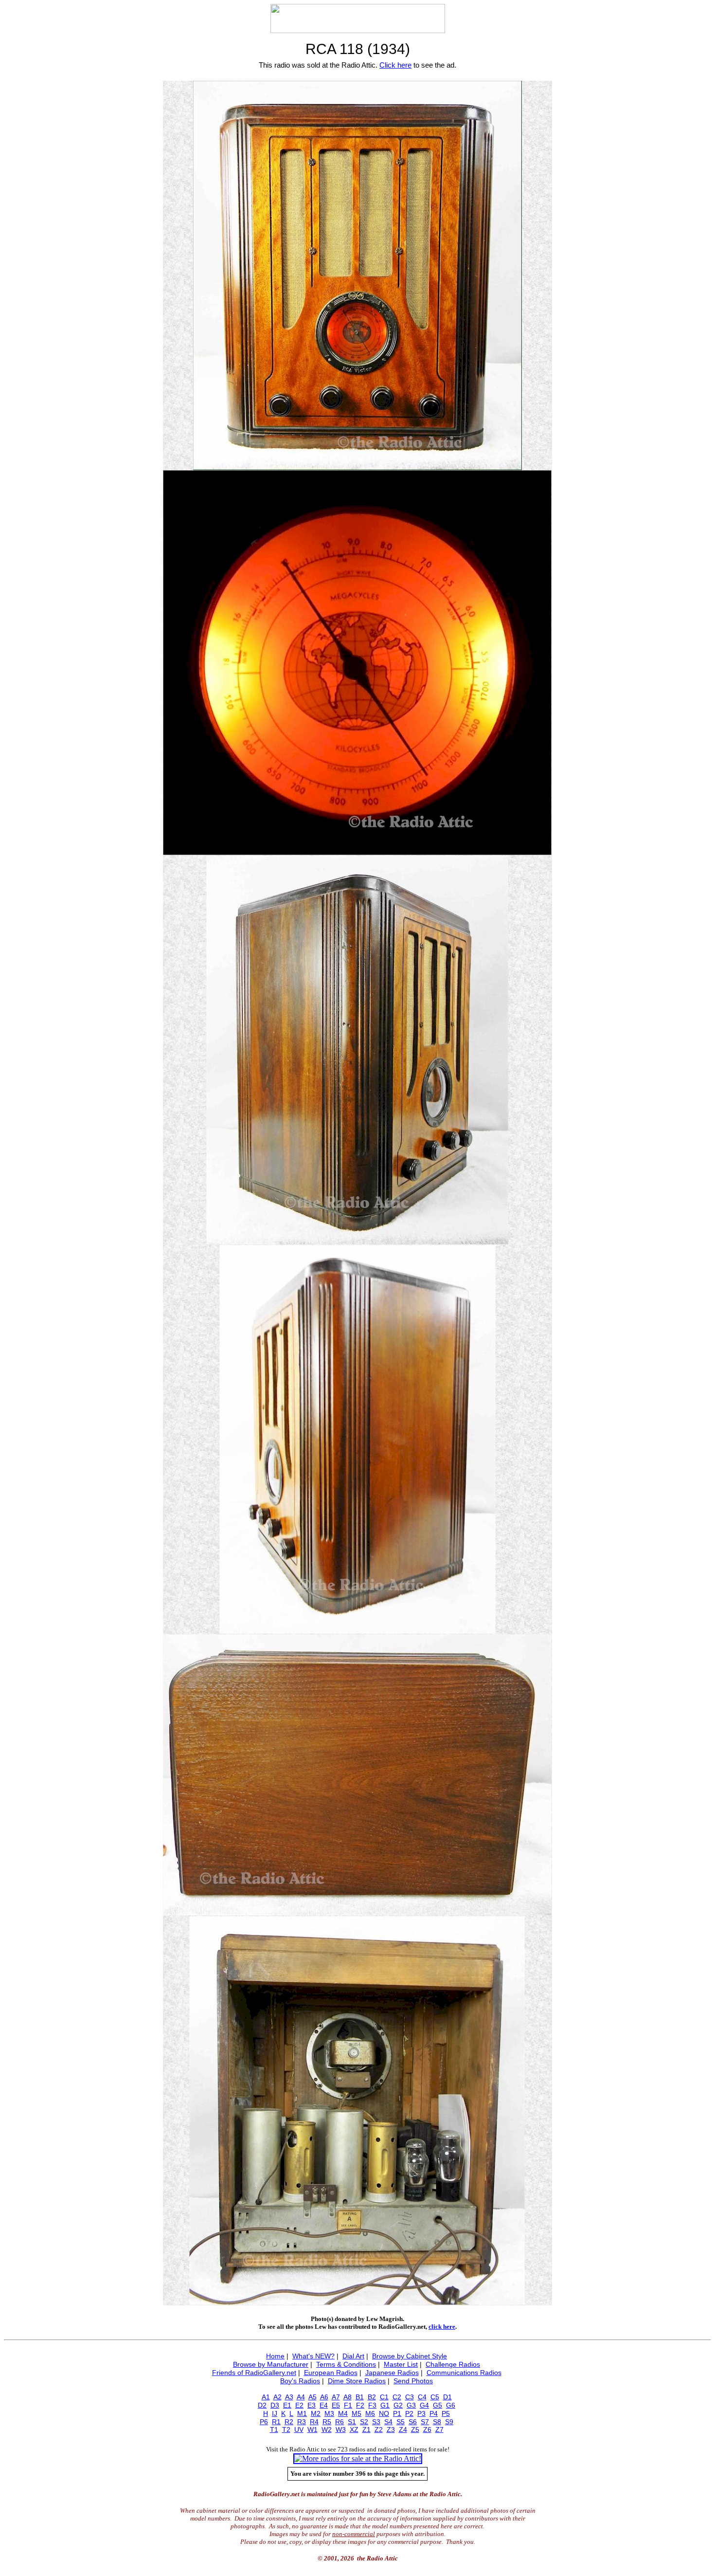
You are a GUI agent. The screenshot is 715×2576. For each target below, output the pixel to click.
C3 (410, 2397)
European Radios (331, 2373)
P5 (446, 2413)
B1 (360, 2397)
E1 (287, 2405)
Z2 (379, 2430)
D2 (262, 2405)
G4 (424, 2405)
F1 (348, 2405)
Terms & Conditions (346, 2364)
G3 (411, 2405)
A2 (277, 2397)
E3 (312, 2405)
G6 (451, 2405)
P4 (434, 2413)
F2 (360, 2405)
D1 (447, 2397)
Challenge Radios (453, 2364)
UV (299, 2430)
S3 (376, 2422)
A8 (348, 2397)
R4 (314, 2422)
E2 (299, 2405)
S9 (449, 2422)
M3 (329, 2413)
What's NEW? (313, 2356)
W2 (327, 2430)
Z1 (366, 2430)
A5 (313, 2397)
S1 (352, 2422)
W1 (313, 2430)
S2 (364, 2422)
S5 (401, 2422)
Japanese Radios (392, 2373)
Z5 (415, 2430)
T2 (286, 2430)
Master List (401, 2364)
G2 (398, 2405)
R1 (276, 2422)
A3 (289, 2397)
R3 (302, 2422)
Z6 (427, 2430)
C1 (384, 2397)
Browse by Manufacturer (271, 2364)
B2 (372, 2397)
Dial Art (353, 2356)
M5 (357, 2413)
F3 (372, 2405)
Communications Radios (464, 2373)
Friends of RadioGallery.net (254, 2373)
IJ (275, 2413)
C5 (435, 2397)
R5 (327, 2422)
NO (384, 2413)
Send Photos (413, 2381)
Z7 (439, 2430)
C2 (397, 2397)
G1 (385, 2405)
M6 (370, 2413)
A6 (324, 2397)
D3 (275, 2405)
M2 (316, 2413)
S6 (413, 2422)
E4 (324, 2405)
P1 (397, 2413)
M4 (343, 2413)
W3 (341, 2430)
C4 (422, 2397)
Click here (395, 65)
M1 (302, 2413)
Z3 (391, 2430)
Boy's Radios (300, 2381)
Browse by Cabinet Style (410, 2356)
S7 (425, 2422)
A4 (301, 2397)
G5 (438, 2405)
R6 (340, 2422)
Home (275, 2356)
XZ (354, 2430)
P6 (264, 2422)
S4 (388, 2422)
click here (442, 2327)
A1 (266, 2397)
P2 (409, 2413)
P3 (421, 2413)
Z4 (403, 2430)
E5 (336, 2405)
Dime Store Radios (357, 2381)
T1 (274, 2430)
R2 (289, 2422)
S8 (437, 2422)
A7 (336, 2397)
